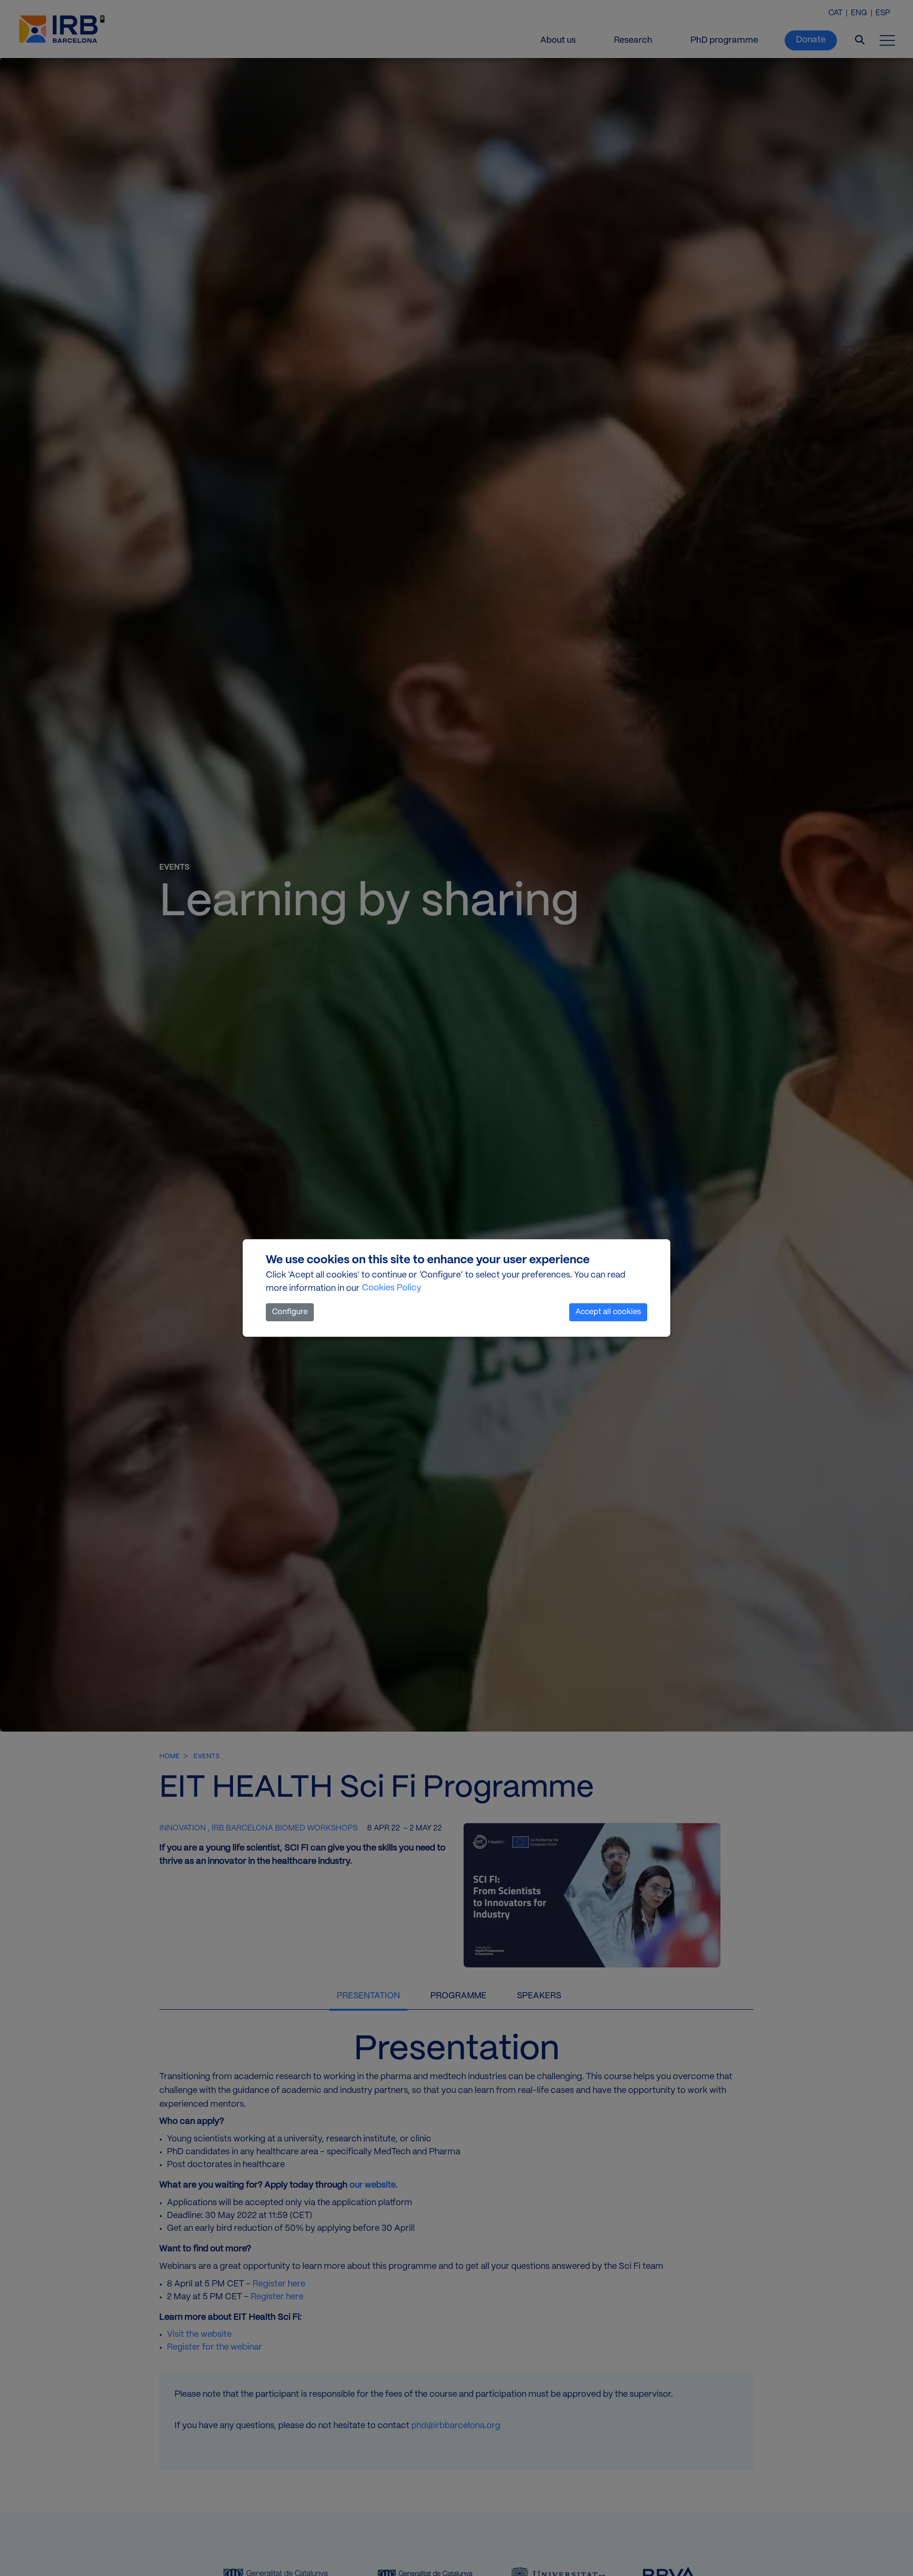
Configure (290, 1312)
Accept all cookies (608, 1312)
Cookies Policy (392, 1288)
